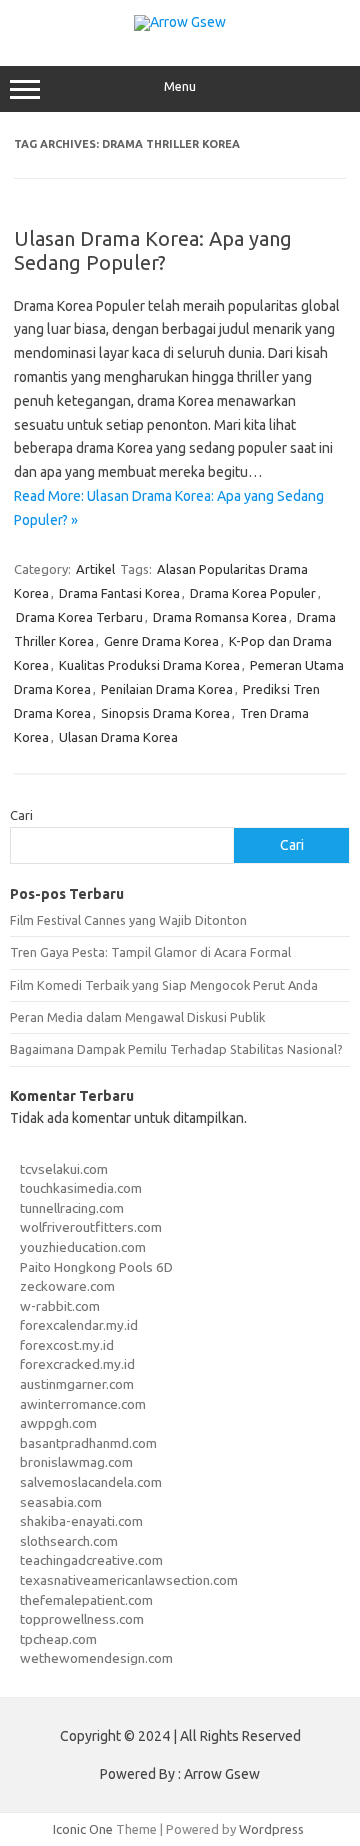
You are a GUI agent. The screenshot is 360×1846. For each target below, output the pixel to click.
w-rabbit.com (60, 1306)
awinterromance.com (83, 1404)
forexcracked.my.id (77, 1364)
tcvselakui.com (64, 1169)
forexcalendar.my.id (79, 1325)
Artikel (95, 569)
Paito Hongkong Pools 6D (96, 1267)
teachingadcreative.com (91, 1560)
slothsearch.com (69, 1541)
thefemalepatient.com (86, 1600)
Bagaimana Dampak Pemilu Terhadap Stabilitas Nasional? (176, 1049)
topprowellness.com (82, 1619)
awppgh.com (58, 1423)
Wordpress (271, 1829)
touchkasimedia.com (81, 1188)
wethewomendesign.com (96, 1658)
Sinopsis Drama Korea (165, 713)
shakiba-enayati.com (81, 1521)
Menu (180, 86)
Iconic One (83, 1829)
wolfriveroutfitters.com (91, 1227)
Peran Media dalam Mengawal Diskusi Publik (137, 1017)
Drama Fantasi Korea (119, 593)
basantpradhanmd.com (88, 1443)
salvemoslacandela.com (91, 1482)
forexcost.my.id (67, 1345)
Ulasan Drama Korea (118, 737)
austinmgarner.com (77, 1384)
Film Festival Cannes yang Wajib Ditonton (128, 920)
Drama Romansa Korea (220, 617)
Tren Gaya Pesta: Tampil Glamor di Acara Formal (150, 952)
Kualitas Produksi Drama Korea (149, 665)
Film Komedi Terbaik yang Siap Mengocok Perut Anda (164, 985)
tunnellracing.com (72, 1208)
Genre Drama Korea (161, 641)
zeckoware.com (67, 1286)
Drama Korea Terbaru (79, 617)
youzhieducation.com (83, 1247)
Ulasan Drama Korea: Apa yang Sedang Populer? (153, 250)
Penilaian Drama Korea (167, 689)
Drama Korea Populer (253, 593)
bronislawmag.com (76, 1462)
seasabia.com (61, 1502)
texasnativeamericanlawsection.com (129, 1580)
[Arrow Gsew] (180, 22)
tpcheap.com (58, 1639)
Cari (21, 815)
